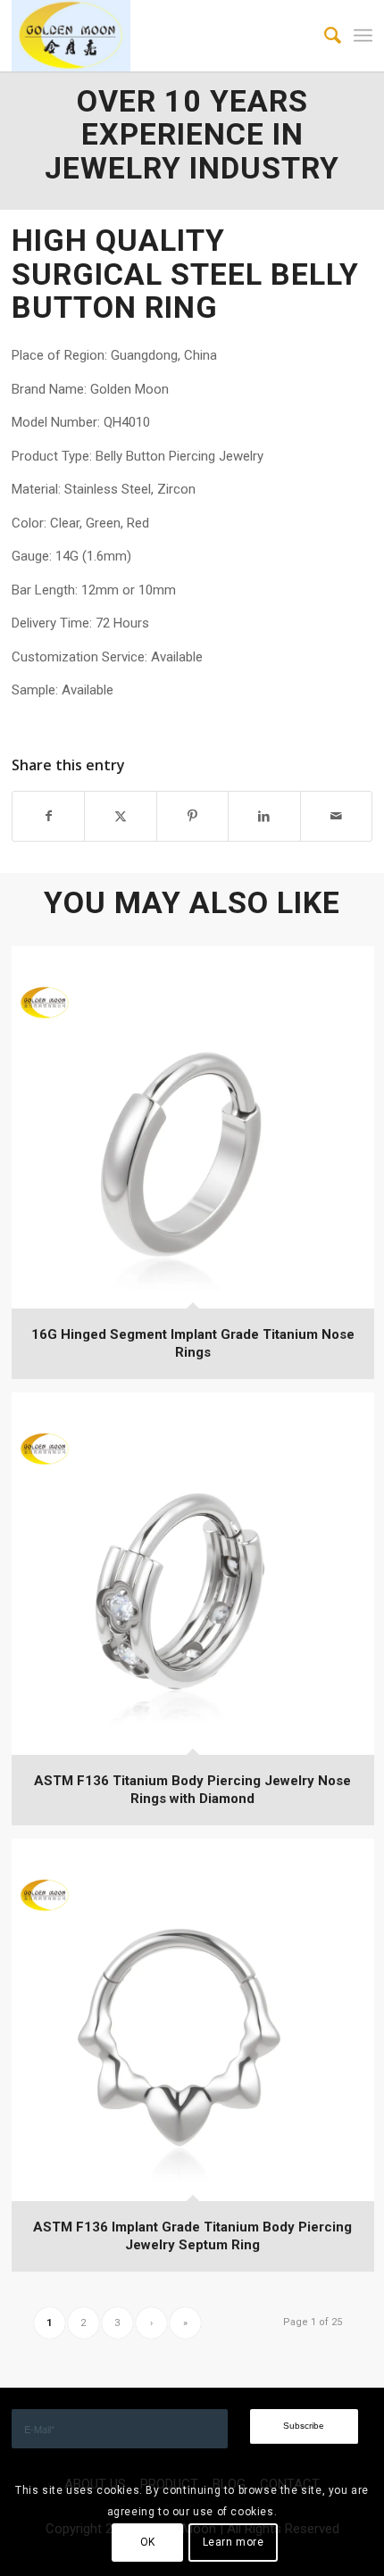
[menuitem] (324, 36)
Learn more (234, 2542)
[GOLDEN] (156, 36)
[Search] (324, 36)
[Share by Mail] (336, 816)
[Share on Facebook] (48, 816)
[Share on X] (120, 816)
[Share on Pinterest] (192, 816)
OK (148, 2542)
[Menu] (363, 36)
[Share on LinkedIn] (264, 816)
